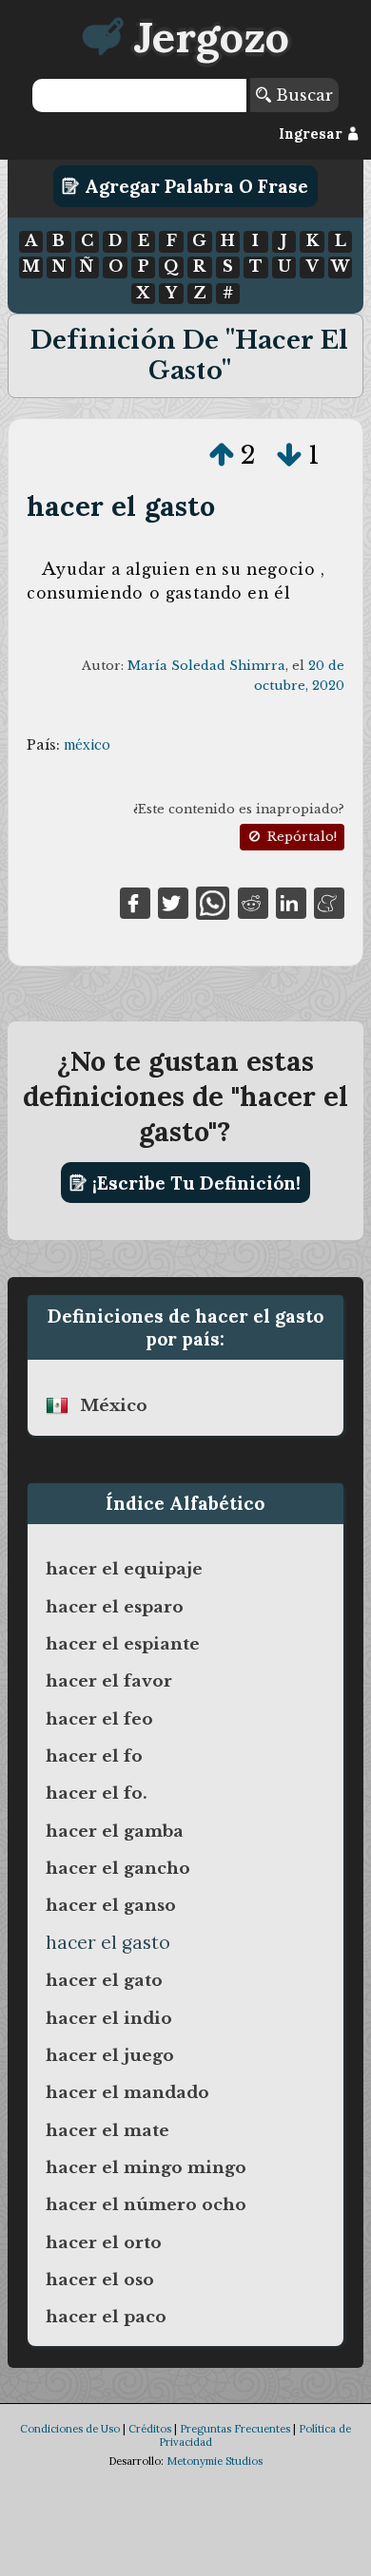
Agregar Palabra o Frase (194, 186)
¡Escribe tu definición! (194, 1183)
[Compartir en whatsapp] (213, 902)
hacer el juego (110, 2055)
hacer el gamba (115, 1831)
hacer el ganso (111, 1905)
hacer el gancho (118, 1868)
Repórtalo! (300, 837)
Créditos (150, 2429)
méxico (87, 745)
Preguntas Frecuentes (235, 2429)
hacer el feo (99, 1719)
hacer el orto (104, 2242)
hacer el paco (106, 2317)
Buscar (302, 95)
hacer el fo (94, 1756)
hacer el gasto (121, 506)
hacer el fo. (97, 1793)
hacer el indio (109, 2018)
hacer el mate (107, 2130)
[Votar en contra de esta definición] (289, 455)
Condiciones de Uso (70, 2429)
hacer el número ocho (146, 2204)
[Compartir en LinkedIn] (291, 902)
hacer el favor (109, 1681)
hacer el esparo (115, 1607)
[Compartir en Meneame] (329, 902)
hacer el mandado (127, 2092)
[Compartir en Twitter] (173, 902)
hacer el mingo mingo (146, 2167)
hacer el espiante (123, 1644)
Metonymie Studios (215, 2461)
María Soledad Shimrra (206, 666)
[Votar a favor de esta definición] (222, 455)
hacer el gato (104, 1980)
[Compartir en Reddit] (253, 902)
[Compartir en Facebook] (135, 902)
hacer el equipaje (124, 1569)
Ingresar (312, 134)
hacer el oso (100, 2280)
